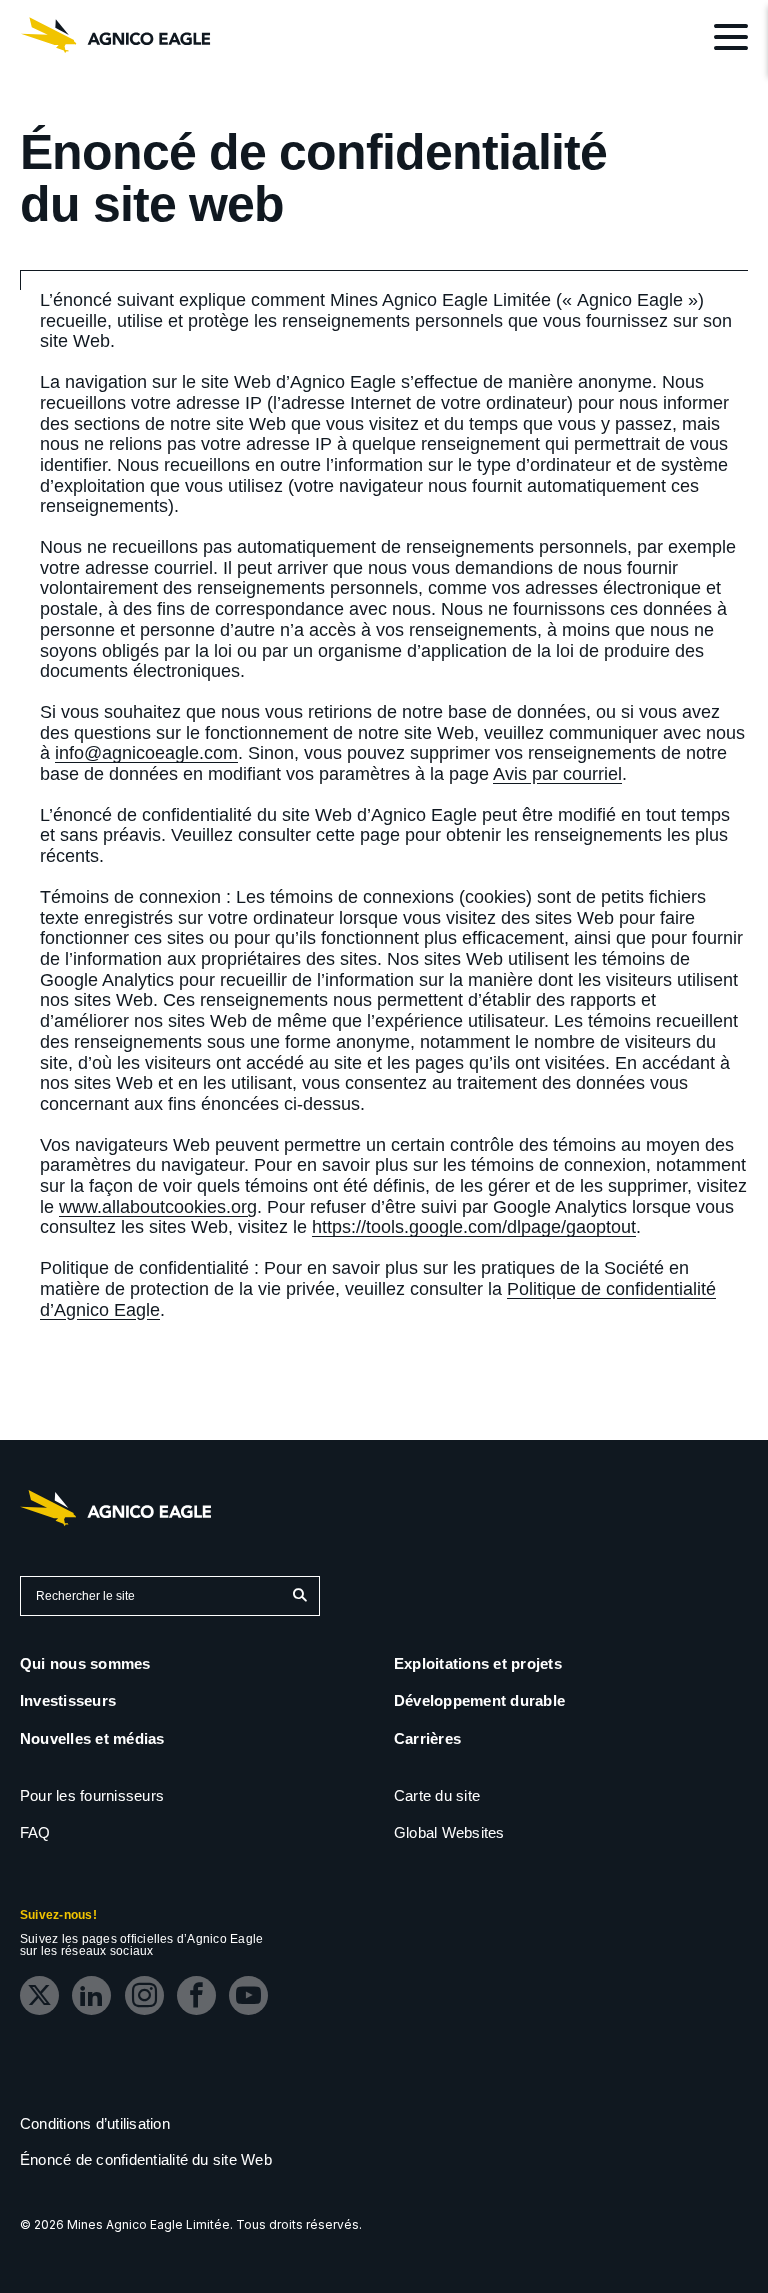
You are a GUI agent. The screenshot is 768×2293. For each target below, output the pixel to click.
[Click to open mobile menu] (731, 40)
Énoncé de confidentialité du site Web (146, 2159)
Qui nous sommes (85, 1663)
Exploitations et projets (478, 1663)
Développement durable (479, 1700)
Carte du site (437, 1795)
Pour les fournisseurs (92, 1795)
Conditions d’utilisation (95, 2123)
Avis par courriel (557, 774)
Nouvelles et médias (92, 1738)
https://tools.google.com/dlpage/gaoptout (474, 1227)
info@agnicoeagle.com (146, 753)
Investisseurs (68, 1700)
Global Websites (449, 1832)
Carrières (427, 1738)
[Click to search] (299, 1596)
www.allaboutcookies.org (158, 1207)
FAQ (35, 1832)
